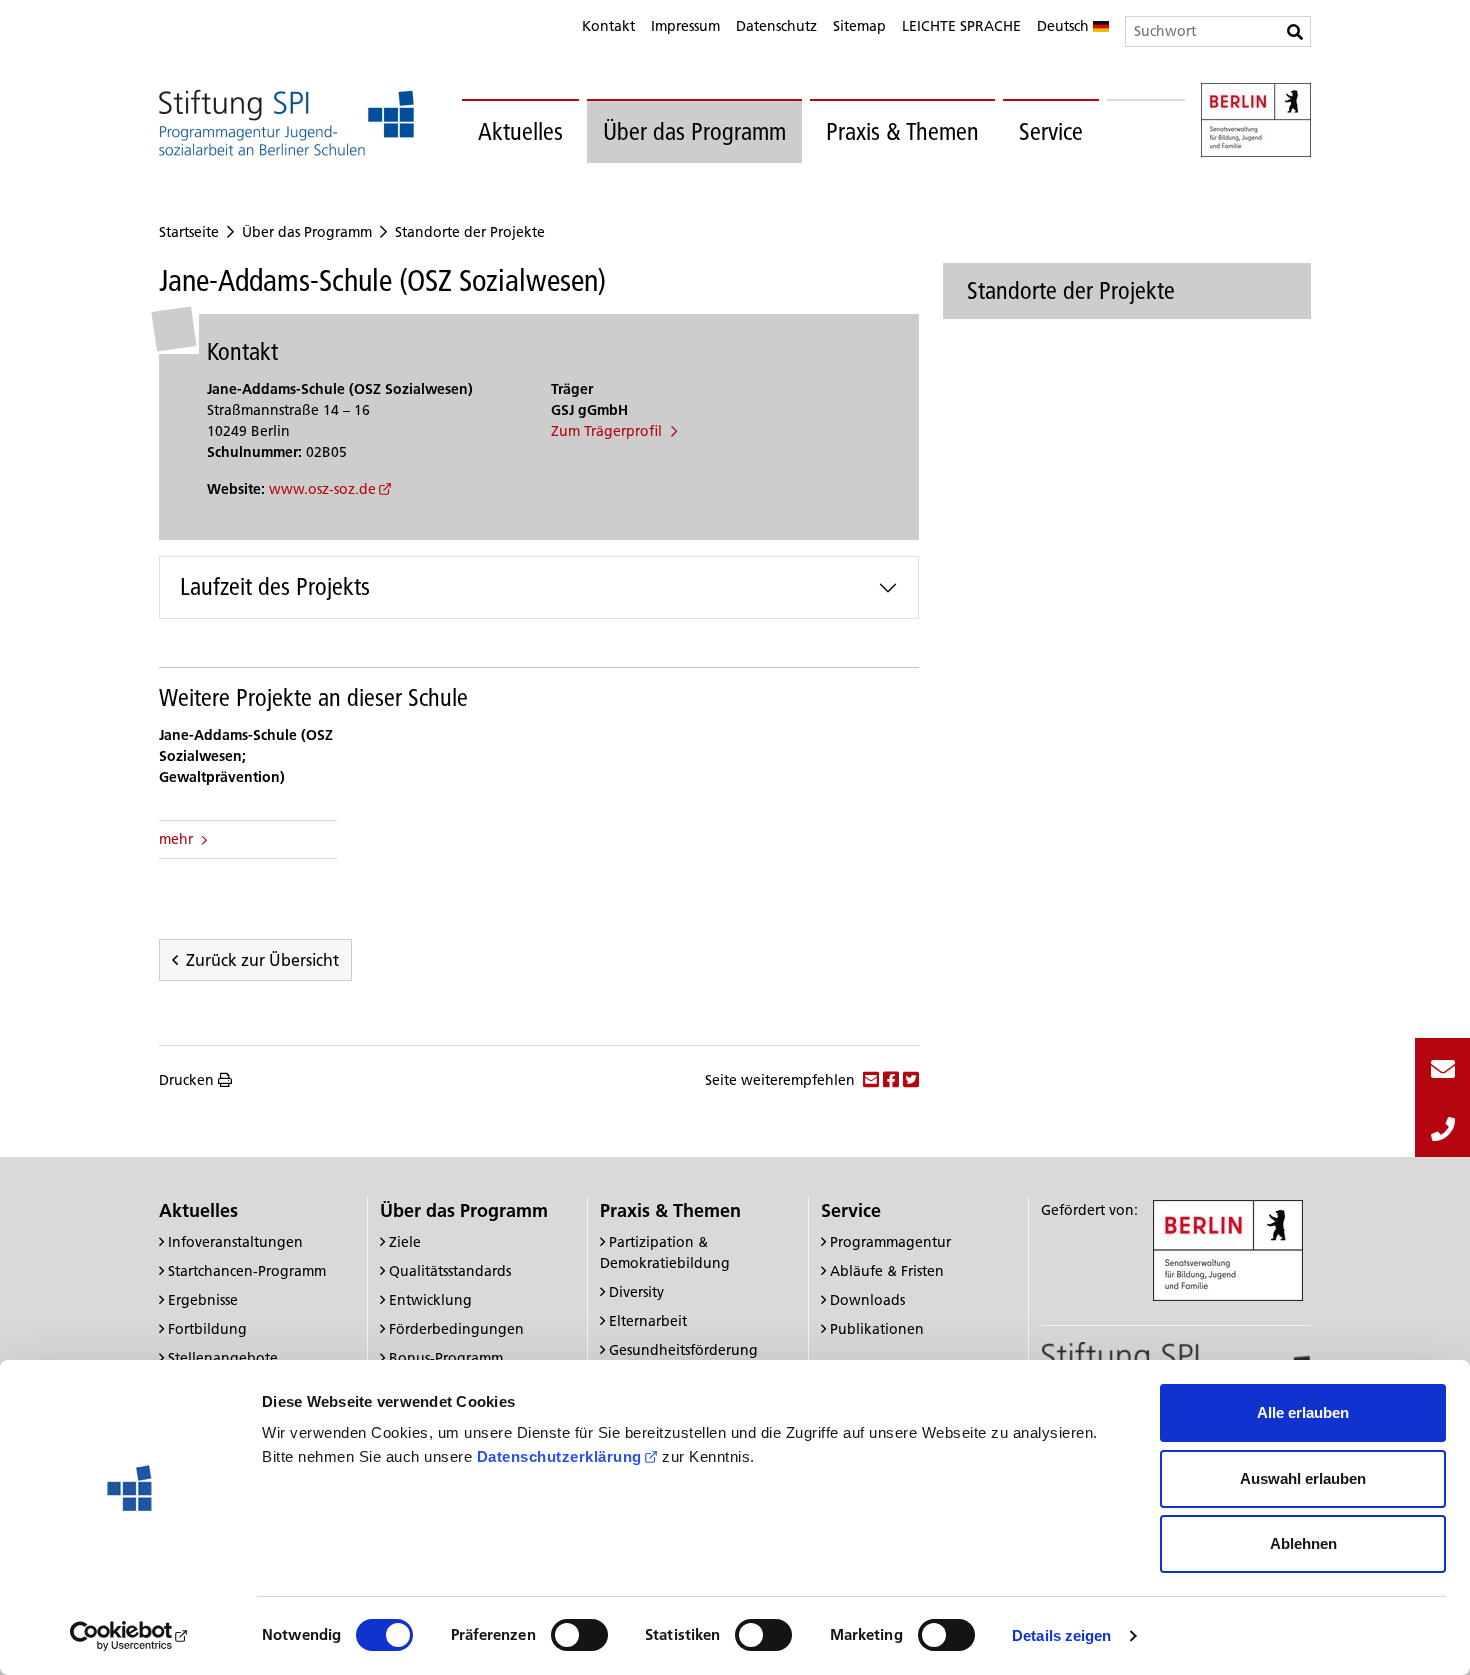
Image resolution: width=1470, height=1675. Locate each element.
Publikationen (877, 1329)
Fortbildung (207, 1329)
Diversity (636, 1292)
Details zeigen (1061, 1635)
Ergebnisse (203, 1300)
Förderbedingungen (456, 1329)
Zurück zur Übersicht (262, 960)
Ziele (405, 1242)
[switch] (579, 1635)
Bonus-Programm (446, 1358)
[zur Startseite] (286, 122)
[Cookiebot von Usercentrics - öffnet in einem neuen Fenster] (129, 1636)
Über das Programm (694, 131)
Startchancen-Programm (247, 1271)
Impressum (685, 26)
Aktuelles (520, 131)
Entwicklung (430, 1300)
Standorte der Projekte (470, 232)
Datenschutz (776, 26)
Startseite (189, 232)
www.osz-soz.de (322, 489)
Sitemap (859, 26)
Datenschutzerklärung (559, 1456)
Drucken (186, 1080)
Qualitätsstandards (450, 1271)
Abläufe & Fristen (887, 1271)
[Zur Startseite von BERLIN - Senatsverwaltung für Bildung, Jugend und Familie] (1256, 123)
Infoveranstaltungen (235, 1242)
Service (1051, 131)
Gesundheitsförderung (683, 1350)
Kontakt (608, 26)
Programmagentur (890, 1242)
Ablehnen (1303, 1543)
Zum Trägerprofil (608, 431)
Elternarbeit (648, 1321)
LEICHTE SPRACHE (961, 26)
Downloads (867, 1300)
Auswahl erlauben (1303, 1478)
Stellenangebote (223, 1358)
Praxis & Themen (902, 131)
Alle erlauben (1303, 1412)
